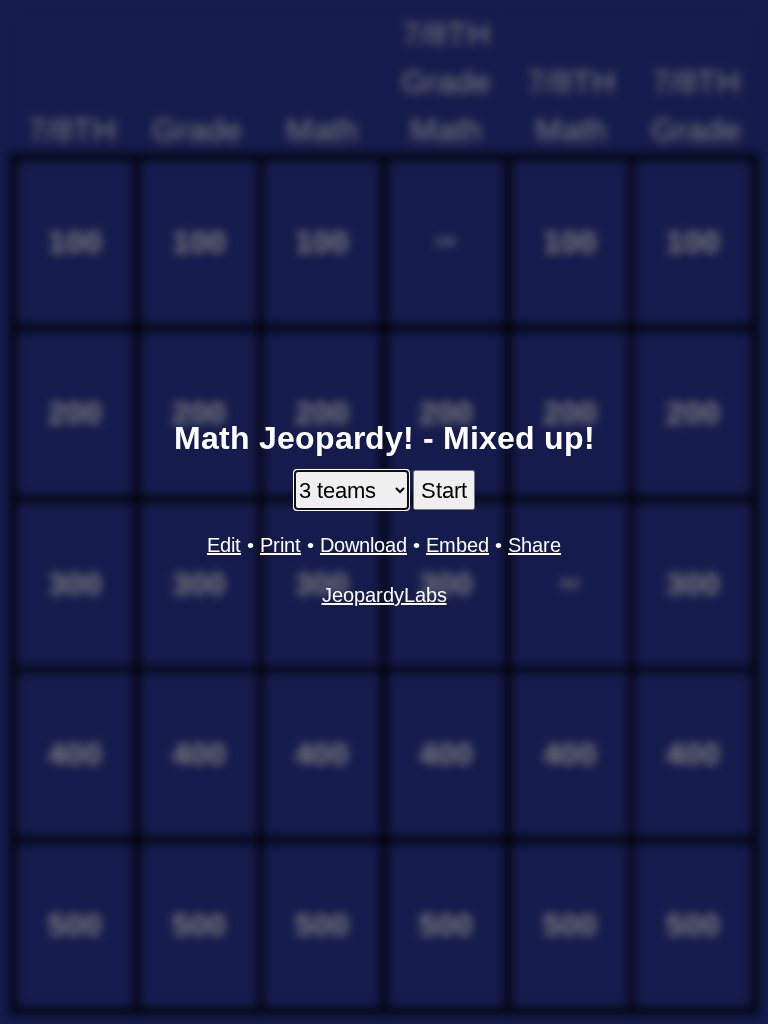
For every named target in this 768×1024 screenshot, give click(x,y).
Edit (224, 545)
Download (363, 545)
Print (280, 545)
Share (534, 545)
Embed (457, 545)
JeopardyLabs (384, 595)
